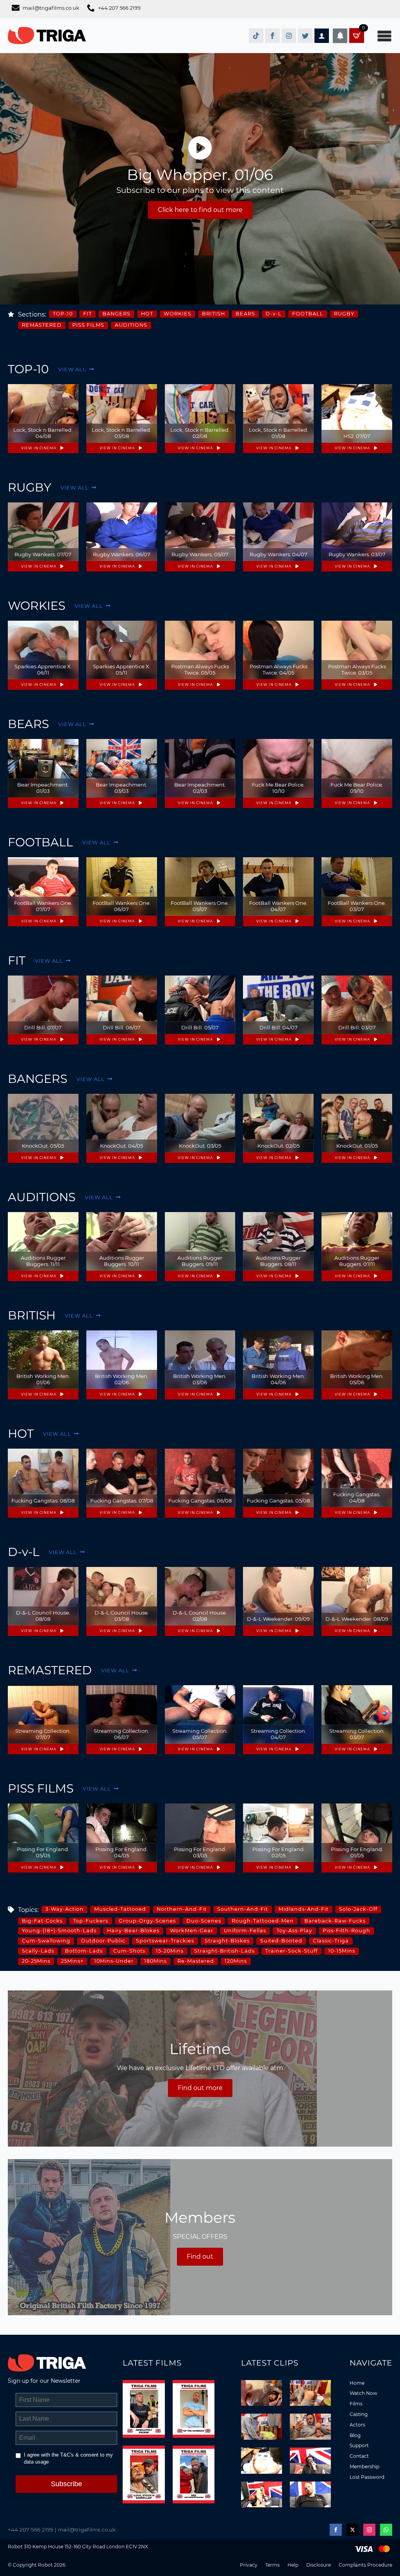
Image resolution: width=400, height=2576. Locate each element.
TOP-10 (63, 314)
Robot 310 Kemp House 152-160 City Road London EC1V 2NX (78, 2547)
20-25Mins (36, 1961)
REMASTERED (42, 325)
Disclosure (319, 2565)
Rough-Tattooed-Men (263, 1921)
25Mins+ (72, 1961)
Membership (364, 2467)
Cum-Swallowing (46, 1941)
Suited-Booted (281, 1941)
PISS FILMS (88, 325)
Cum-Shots (129, 1951)
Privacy (249, 2565)
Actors (357, 2425)
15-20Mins (170, 1951)
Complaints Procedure (365, 2565)
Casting (359, 2414)
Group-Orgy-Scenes (147, 1921)
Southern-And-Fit (243, 1909)
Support (359, 2445)
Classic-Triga (331, 1941)
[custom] (256, 36)
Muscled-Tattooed (120, 1909)
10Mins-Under (114, 1961)
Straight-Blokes (227, 1941)
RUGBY (344, 314)
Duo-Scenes (204, 1921)
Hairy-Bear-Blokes (133, 1931)
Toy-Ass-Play (294, 1931)
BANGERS (116, 314)
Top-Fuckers (91, 1921)
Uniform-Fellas (245, 1931)
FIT (87, 314)
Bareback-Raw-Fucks (335, 1921)
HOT (147, 314)
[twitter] (353, 2530)
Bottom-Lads (84, 1951)
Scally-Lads (38, 1951)
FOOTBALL (308, 314)
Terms (272, 2565)
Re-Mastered (196, 1961)
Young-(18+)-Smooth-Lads (59, 1931)
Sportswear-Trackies (165, 1941)
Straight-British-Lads (224, 1951)
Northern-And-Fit (182, 1909)
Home (357, 2383)
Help (293, 2565)
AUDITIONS (131, 325)
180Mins (155, 1961)
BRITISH (213, 314)
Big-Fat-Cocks (42, 1921)
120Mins (236, 1961)
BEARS (245, 314)
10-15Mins (342, 1951)
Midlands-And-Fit (304, 1909)
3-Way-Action (64, 1909)
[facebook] (336, 2530)
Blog (355, 2435)
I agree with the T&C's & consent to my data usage (68, 2458)
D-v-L (274, 314)
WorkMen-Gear (192, 1931)
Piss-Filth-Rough (346, 1931)
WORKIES (178, 314)
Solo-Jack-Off (358, 1909)
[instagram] (369, 2530)
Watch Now (363, 2393)
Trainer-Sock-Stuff (291, 1951)
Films (356, 2404)
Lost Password (367, 2477)
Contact (359, 2456)
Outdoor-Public (103, 1941)
